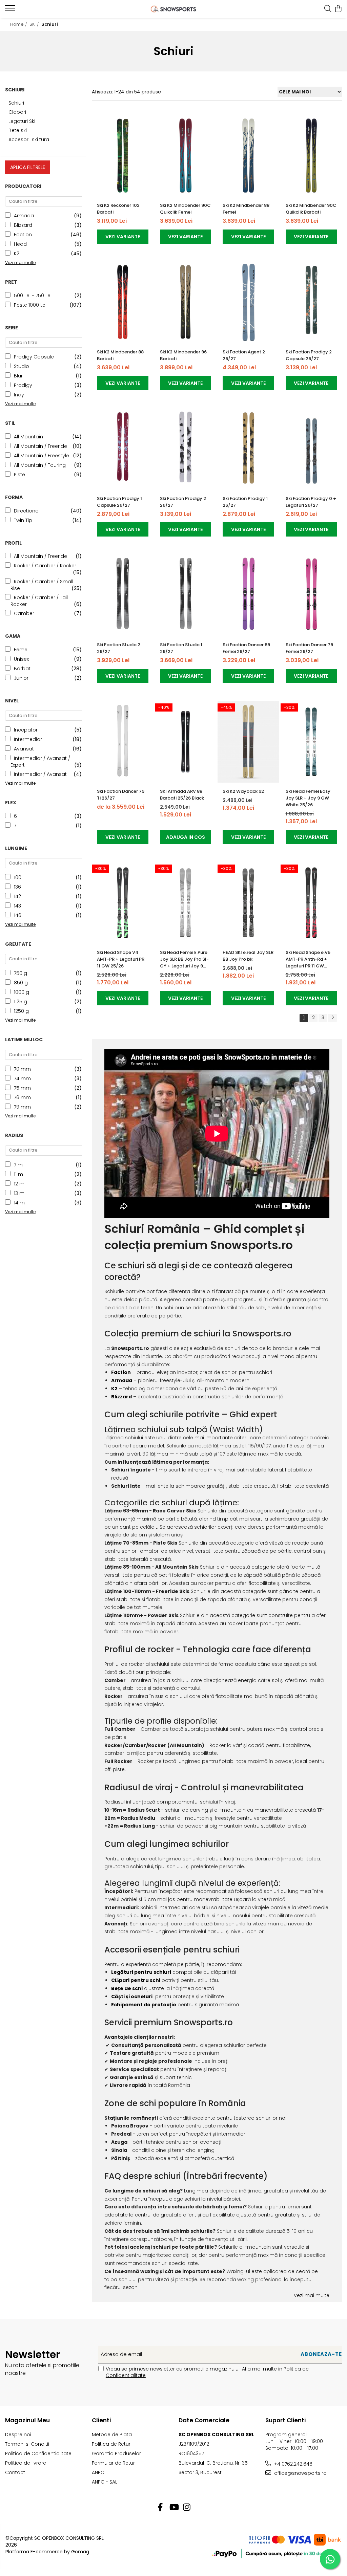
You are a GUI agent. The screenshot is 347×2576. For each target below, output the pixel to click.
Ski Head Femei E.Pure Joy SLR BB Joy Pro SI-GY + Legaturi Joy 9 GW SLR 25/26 (184, 959)
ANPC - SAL (105, 2482)
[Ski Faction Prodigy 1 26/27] (248, 449)
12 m (19, 1184)
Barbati (23, 669)
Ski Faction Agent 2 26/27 (244, 355)
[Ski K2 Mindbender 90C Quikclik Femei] (186, 156)
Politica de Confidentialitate (38, 2453)
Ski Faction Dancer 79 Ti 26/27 (121, 795)
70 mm (22, 1069)
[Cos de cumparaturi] (338, 9)
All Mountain (28, 437)
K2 (17, 254)
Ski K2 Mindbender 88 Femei (246, 209)
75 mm (22, 1088)
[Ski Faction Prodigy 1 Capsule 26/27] (123, 449)
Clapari (17, 112)
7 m (18, 1165)
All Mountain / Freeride (40, 446)
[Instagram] (187, 2508)
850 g (21, 983)
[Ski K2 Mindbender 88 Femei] (248, 156)
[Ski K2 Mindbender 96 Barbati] (186, 302)
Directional (27, 511)
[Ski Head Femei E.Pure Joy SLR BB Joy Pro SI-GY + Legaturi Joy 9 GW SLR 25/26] (186, 903)
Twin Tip (23, 520)
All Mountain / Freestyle (42, 456)
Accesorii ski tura (29, 139)
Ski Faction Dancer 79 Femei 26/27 (309, 648)
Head (20, 244)
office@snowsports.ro (300, 2473)
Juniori (22, 678)
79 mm (22, 1107)
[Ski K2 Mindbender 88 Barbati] (123, 302)
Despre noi (18, 2435)
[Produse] (11, 10)
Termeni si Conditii (27, 2444)
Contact (15, 2472)
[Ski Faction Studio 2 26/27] (123, 595)
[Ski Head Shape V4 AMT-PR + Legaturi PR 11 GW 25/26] (123, 903)
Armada (24, 216)
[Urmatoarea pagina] (332, 1018)
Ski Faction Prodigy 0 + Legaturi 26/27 (311, 502)
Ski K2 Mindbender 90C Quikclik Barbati (311, 209)
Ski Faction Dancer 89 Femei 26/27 (246, 648)
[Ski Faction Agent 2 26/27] (248, 302)
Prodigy (23, 385)
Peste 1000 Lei (30, 305)
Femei (21, 650)
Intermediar (28, 739)
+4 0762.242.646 (293, 2464)
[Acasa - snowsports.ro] (174, 9)
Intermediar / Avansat (40, 774)
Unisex (21, 659)
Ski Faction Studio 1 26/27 (181, 648)
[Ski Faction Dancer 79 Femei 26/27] (311, 595)
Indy (19, 395)
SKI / (35, 24)
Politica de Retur (111, 2444)
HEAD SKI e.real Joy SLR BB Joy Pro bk (248, 956)
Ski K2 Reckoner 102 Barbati (118, 209)
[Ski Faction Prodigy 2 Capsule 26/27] (311, 302)
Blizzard (23, 225)
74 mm (22, 1078)
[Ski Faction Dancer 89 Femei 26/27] (248, 595)
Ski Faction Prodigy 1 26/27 (245, 502)
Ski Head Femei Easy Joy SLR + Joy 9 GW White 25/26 (308, 798)
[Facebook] (160, 2508)
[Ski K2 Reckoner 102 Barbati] (123, 156)
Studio (22, 366)
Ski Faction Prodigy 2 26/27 (183, 502)
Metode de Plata (112, 2435)
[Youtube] (174, 2508)
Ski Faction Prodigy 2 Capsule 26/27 (309, 355)
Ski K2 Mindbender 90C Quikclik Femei (185, 209)
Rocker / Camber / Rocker (45, 566)
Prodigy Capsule (34, 357)
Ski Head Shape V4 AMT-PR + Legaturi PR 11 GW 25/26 (121, 959)
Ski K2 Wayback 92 (243, 791)
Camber (24, 613)
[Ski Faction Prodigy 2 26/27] (186, 449)
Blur (18, 376)
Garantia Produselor (116, 2453)
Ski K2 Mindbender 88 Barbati (120, 355)
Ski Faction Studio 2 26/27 (119, 648)
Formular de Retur (113, 2463)
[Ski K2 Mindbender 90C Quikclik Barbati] (311, 156)
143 (17, 906)
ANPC (98, 2472)
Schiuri (16, 103)
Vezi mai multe (312, 2295)
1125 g (21, 1002)
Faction (23, 235)
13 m (19, 1193)
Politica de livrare (26, 2463)
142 (17, 896)
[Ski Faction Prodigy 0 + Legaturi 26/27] (311, 449)
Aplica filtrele (28, 167)
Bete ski (18, 130)
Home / (19, 24)
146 (18, 915)
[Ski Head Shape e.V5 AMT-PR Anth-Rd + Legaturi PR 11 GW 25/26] (311, 903)
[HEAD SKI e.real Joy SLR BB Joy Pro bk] (248, 903)
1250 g (21, 1011)
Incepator (26, 730)
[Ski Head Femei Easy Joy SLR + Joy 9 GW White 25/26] (311, 741)
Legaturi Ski (22, 121)
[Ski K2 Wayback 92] (248, 741)
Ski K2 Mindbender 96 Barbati (183, 355)
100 (18, 877)
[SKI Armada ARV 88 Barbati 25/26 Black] (186, 741)
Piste (19, 475)
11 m (18, 1174)
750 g (21, 973)
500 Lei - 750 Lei (33, 296)
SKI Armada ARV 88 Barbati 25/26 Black (182, 795)
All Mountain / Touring (40, 465)
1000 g (22, 992)
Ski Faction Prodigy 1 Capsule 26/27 (119, 502)
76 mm (22, 1097)
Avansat (24, 749)
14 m (19, 1203)
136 (17, 887)
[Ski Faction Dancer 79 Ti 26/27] (123, 741)
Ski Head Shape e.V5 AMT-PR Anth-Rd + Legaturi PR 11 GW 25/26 (308, 959)
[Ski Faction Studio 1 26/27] (186, 595)
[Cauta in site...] (328, 9)
